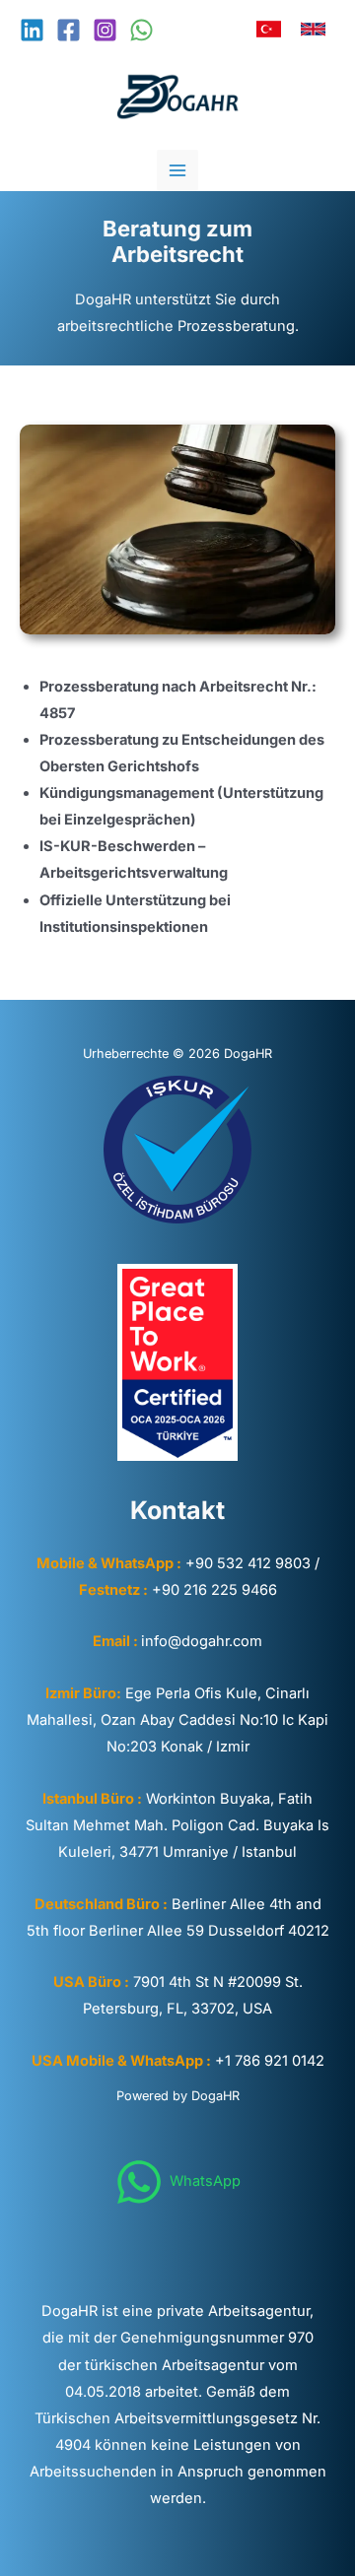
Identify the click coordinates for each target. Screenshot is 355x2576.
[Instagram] (105, 30)
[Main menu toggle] (177, 170)
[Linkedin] (32, 30)
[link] (269, 29)
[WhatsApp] (142, 30)
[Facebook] (69, 30)
